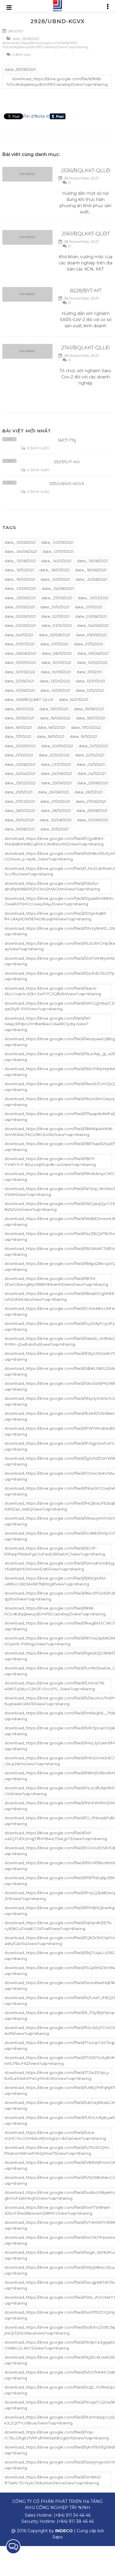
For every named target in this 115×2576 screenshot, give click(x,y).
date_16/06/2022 (55, 718)
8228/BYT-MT (86, 291)
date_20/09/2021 (20, 746)
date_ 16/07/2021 (54, 570)
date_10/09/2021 (56, 672)
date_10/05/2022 (20, 672)
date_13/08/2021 (20, 690)
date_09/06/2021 (93, 653)
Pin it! (29, 116)
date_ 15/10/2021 (19, 570)
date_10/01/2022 (56, 662)
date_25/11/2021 (18, 792)
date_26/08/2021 (53, 792)
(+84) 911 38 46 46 (75, 2521)
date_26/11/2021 (88, 792)
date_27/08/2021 (91, 801)
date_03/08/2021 (91, 616)
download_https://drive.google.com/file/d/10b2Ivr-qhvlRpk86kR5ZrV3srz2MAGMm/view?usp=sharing (52, 886)
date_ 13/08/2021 (20, 561)
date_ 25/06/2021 (20, 598)
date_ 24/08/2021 (58, 588)
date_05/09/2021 (91, 635)
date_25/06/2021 (56, 783)
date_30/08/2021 (55, 820)
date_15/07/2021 (54, 709)
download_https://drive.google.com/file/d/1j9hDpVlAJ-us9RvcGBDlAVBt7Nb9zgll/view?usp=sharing (56, 1581)
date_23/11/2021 (91, 764)
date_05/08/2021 (54, 635)
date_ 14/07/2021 (56, 561)
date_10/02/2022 (92, 662)
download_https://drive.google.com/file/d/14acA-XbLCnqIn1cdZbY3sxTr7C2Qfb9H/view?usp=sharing (53, 991)
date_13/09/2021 (55, 690)
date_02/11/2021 (55, 616)
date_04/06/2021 (93, 625)
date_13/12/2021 (90, 690)
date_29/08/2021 (26, 39)
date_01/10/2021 (55, 607)
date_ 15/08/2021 (92, 561)
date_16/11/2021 (18, 727)
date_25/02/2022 (20, 783)
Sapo (58, 2537)
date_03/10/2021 (56, 625)
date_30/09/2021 (92, 820)
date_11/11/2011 (89, 672)
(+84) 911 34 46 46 (72, 2515)
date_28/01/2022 (20, 810)
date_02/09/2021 (20, 616)
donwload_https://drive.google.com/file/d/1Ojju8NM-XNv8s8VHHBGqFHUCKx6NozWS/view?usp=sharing (54, 841)
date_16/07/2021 (91, 718)
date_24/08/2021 (56, 773)
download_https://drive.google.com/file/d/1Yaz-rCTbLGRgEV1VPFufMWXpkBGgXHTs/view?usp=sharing (57, 2435)
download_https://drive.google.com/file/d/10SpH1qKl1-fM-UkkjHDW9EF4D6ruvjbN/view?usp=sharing (56, 916)
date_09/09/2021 (20, 662)
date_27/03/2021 (20, 801)
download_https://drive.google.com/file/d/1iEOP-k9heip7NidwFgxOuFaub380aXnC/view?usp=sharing (55, 1551)
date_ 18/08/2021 (91, 570)
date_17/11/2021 (18, 736)
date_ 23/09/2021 (20, 588)
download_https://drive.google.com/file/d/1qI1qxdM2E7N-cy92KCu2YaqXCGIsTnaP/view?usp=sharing (59, 1926)
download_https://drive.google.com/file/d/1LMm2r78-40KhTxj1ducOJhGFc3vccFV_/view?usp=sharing (55, 1686)
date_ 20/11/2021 (55, 579)
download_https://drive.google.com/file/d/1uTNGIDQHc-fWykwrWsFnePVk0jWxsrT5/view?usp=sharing (58, 2150)
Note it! (42, 116)
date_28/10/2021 (56, 810)
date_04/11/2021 (19, 635)
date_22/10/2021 (90, 755)
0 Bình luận (21, 55)
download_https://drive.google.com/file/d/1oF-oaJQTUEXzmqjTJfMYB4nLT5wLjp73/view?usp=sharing (56, 1836)
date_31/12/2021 (54, 829)
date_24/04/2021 (20, 773)
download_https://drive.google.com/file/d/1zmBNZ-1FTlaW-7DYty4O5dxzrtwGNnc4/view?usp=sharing (53, 2480)
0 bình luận (38, 448)
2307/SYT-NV (67, 462)
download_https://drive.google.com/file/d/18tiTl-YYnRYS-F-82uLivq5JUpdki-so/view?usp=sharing (50, 1162)
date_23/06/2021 (20, 764)
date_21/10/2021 (19, 755)
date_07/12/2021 (88, 644)
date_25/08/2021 (92, 783)
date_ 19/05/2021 (20, 579)
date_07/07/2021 (20, 644)
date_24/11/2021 (91, 773)
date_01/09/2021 (20, 607)
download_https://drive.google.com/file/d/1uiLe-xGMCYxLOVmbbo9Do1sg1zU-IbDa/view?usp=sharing (55, 2135)
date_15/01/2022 (19, 709)
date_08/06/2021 (20, 653)
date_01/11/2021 (88, 607)
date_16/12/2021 (51, 727)
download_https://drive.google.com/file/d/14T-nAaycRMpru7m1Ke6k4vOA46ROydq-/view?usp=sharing (48, 1024)
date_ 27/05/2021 (57, 598)
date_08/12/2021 (57, 653)
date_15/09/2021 (19, 718)
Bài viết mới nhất (27, 431)
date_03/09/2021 (20, 625)
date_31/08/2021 (20, 829)
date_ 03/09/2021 (57, 542)
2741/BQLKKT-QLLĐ (86, 348)
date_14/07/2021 (73, 699)
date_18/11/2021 (50, 736)
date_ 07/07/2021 (58, 551)
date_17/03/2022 (86, 727)
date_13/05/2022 (55, 681)
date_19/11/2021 (83, 736)
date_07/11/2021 (54, 644)
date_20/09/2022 (57, 746)
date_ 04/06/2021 (21, 551)
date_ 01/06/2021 (20, 542)
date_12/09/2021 (19, 681)
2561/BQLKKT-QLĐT (86, 234)
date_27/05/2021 (55, 801)
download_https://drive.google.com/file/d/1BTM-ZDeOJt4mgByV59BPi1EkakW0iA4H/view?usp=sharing (56, 1281)
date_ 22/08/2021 (91, 579)
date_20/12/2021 (93, 746)
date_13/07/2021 (90, 681)
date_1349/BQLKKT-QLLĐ (29, 699)
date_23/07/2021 (56, 764)
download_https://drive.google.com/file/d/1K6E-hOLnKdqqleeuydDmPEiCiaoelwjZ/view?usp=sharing (45, 45)
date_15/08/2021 (89, 709)
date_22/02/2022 (54, 755)
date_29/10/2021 (19, 820)
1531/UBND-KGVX (67, 484)
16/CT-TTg (67, 440)
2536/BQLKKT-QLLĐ (86, 170)
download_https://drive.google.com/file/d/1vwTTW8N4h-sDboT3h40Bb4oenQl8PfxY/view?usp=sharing (58, 2210)
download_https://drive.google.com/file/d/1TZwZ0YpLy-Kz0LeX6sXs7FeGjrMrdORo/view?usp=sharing (57, 2075)
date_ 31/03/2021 (93, 598)
